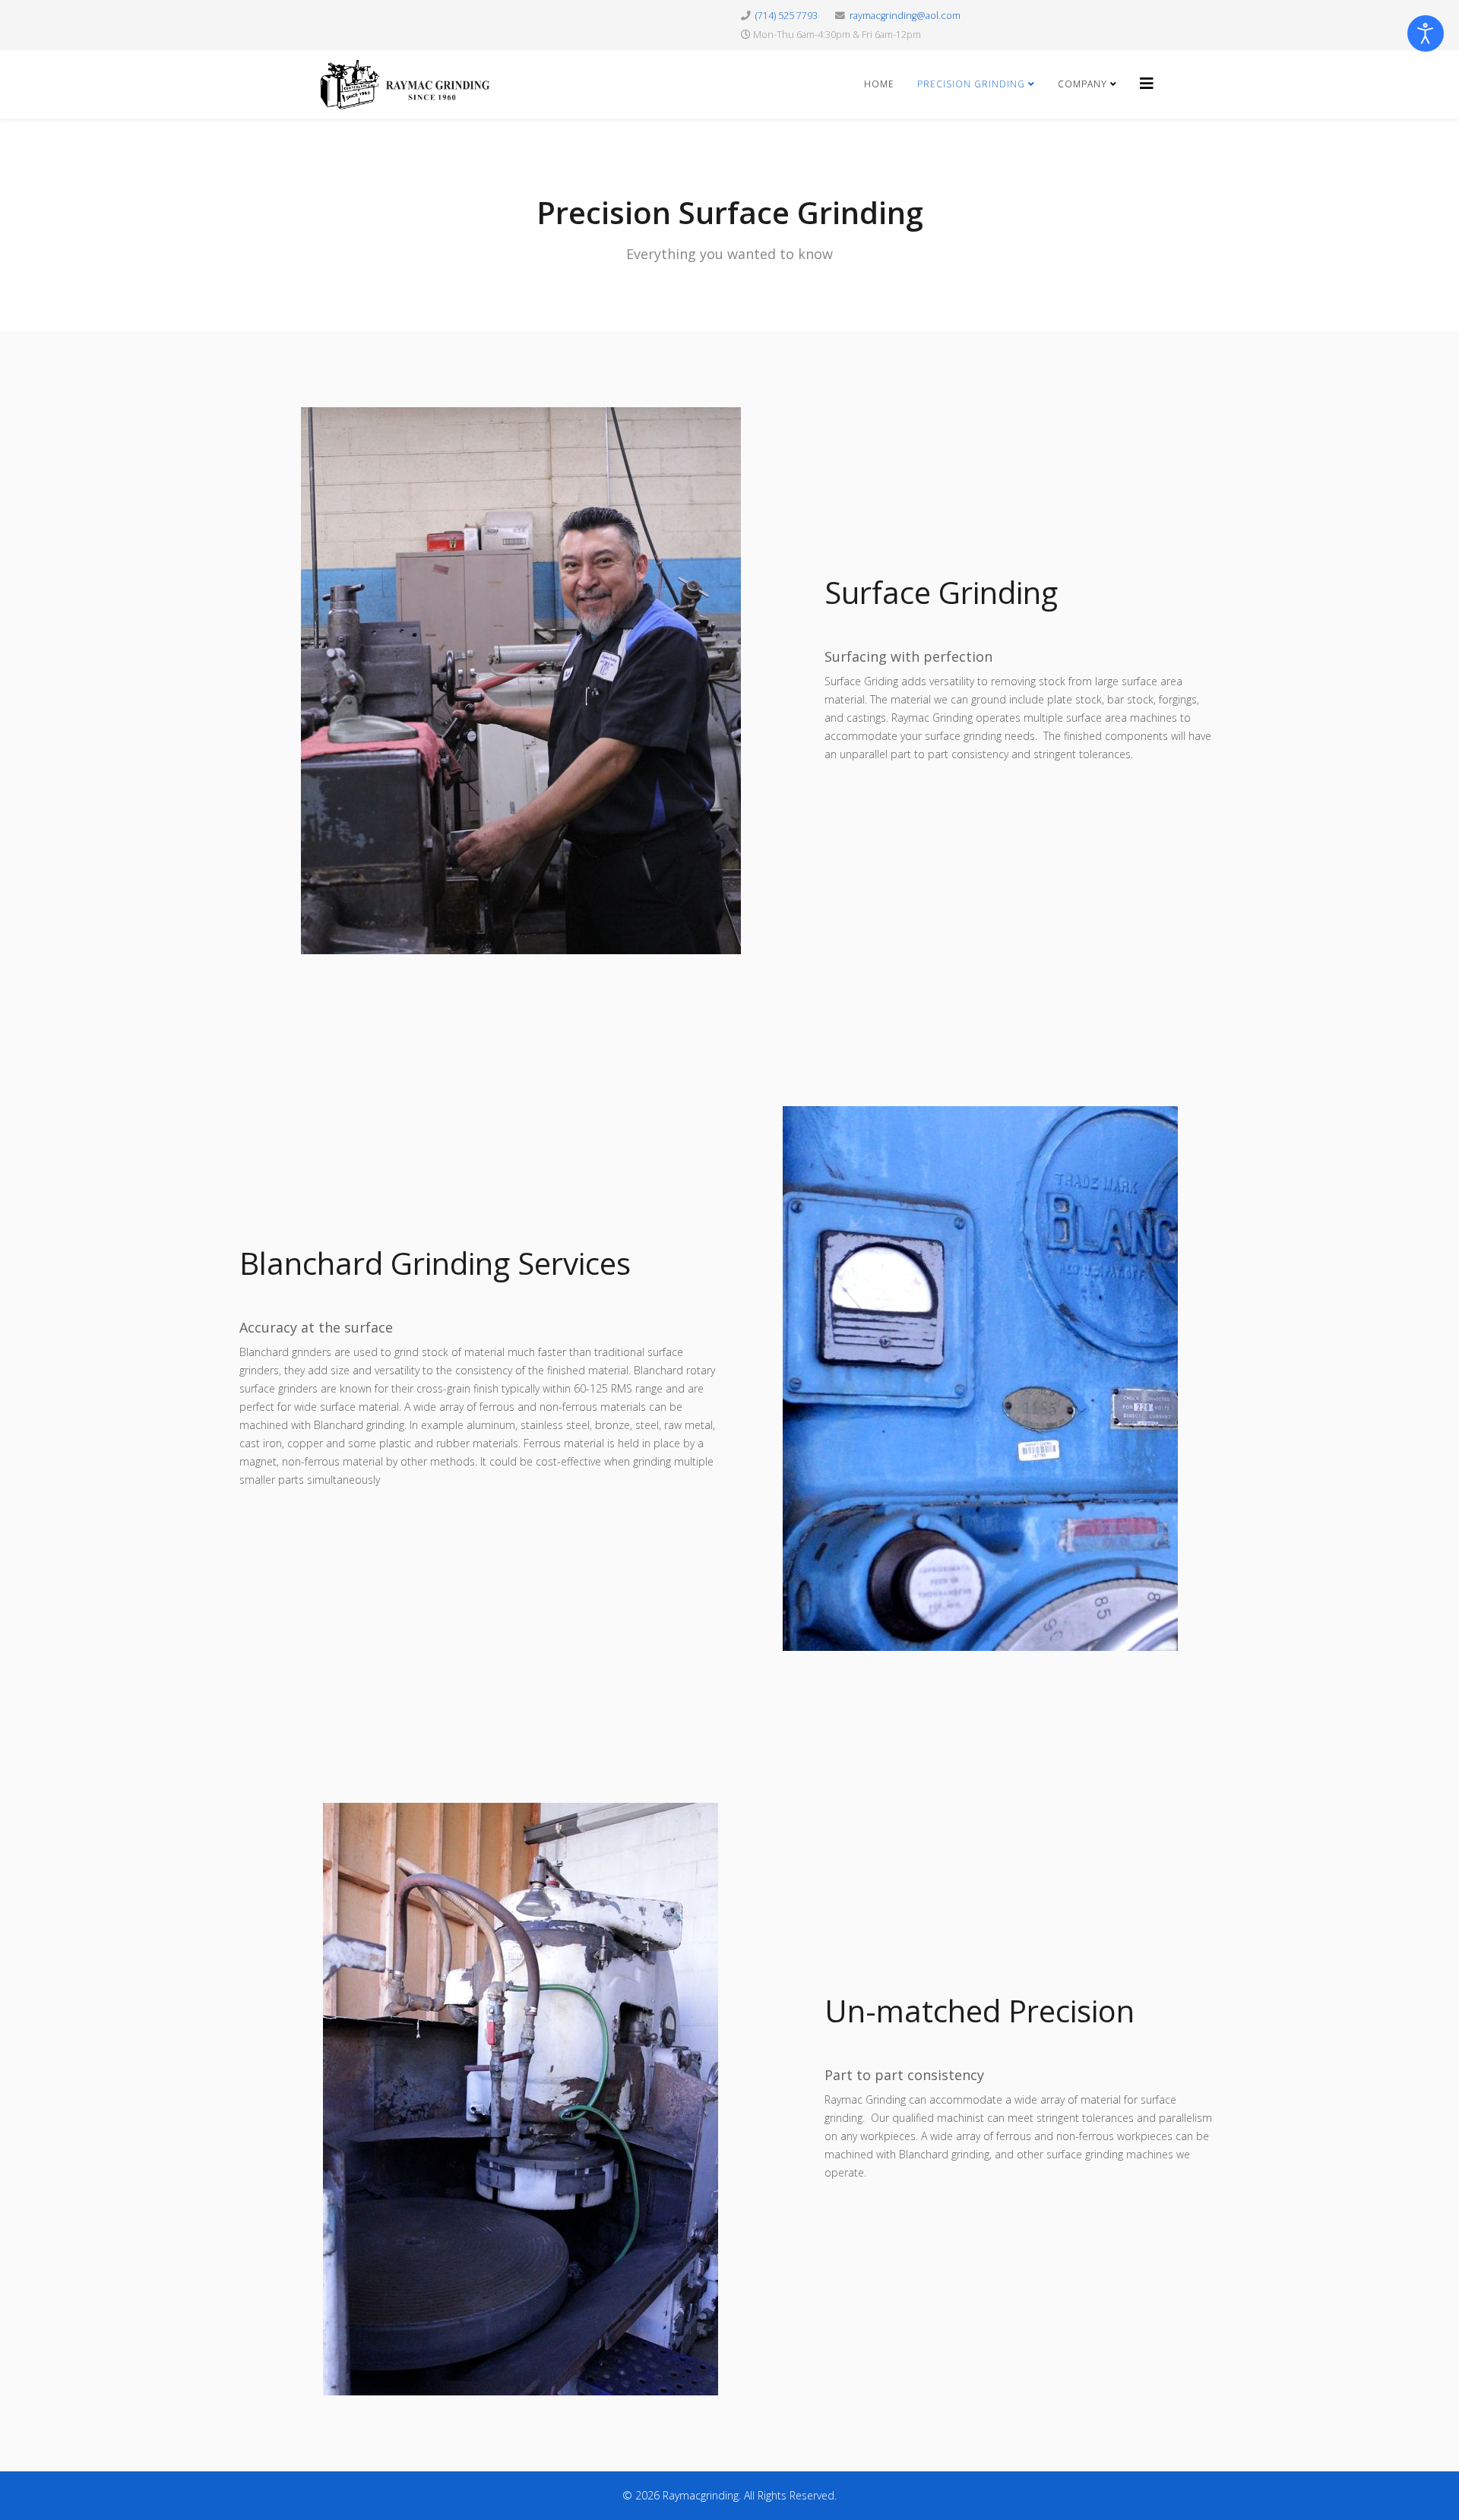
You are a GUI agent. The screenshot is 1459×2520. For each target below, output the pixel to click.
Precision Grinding (973, 84)
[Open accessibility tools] (1426, 33)
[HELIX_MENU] (1147, 83)
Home (879, 84)
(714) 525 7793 (786, 16)
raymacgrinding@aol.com (905, 16)
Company (1082, 84)
